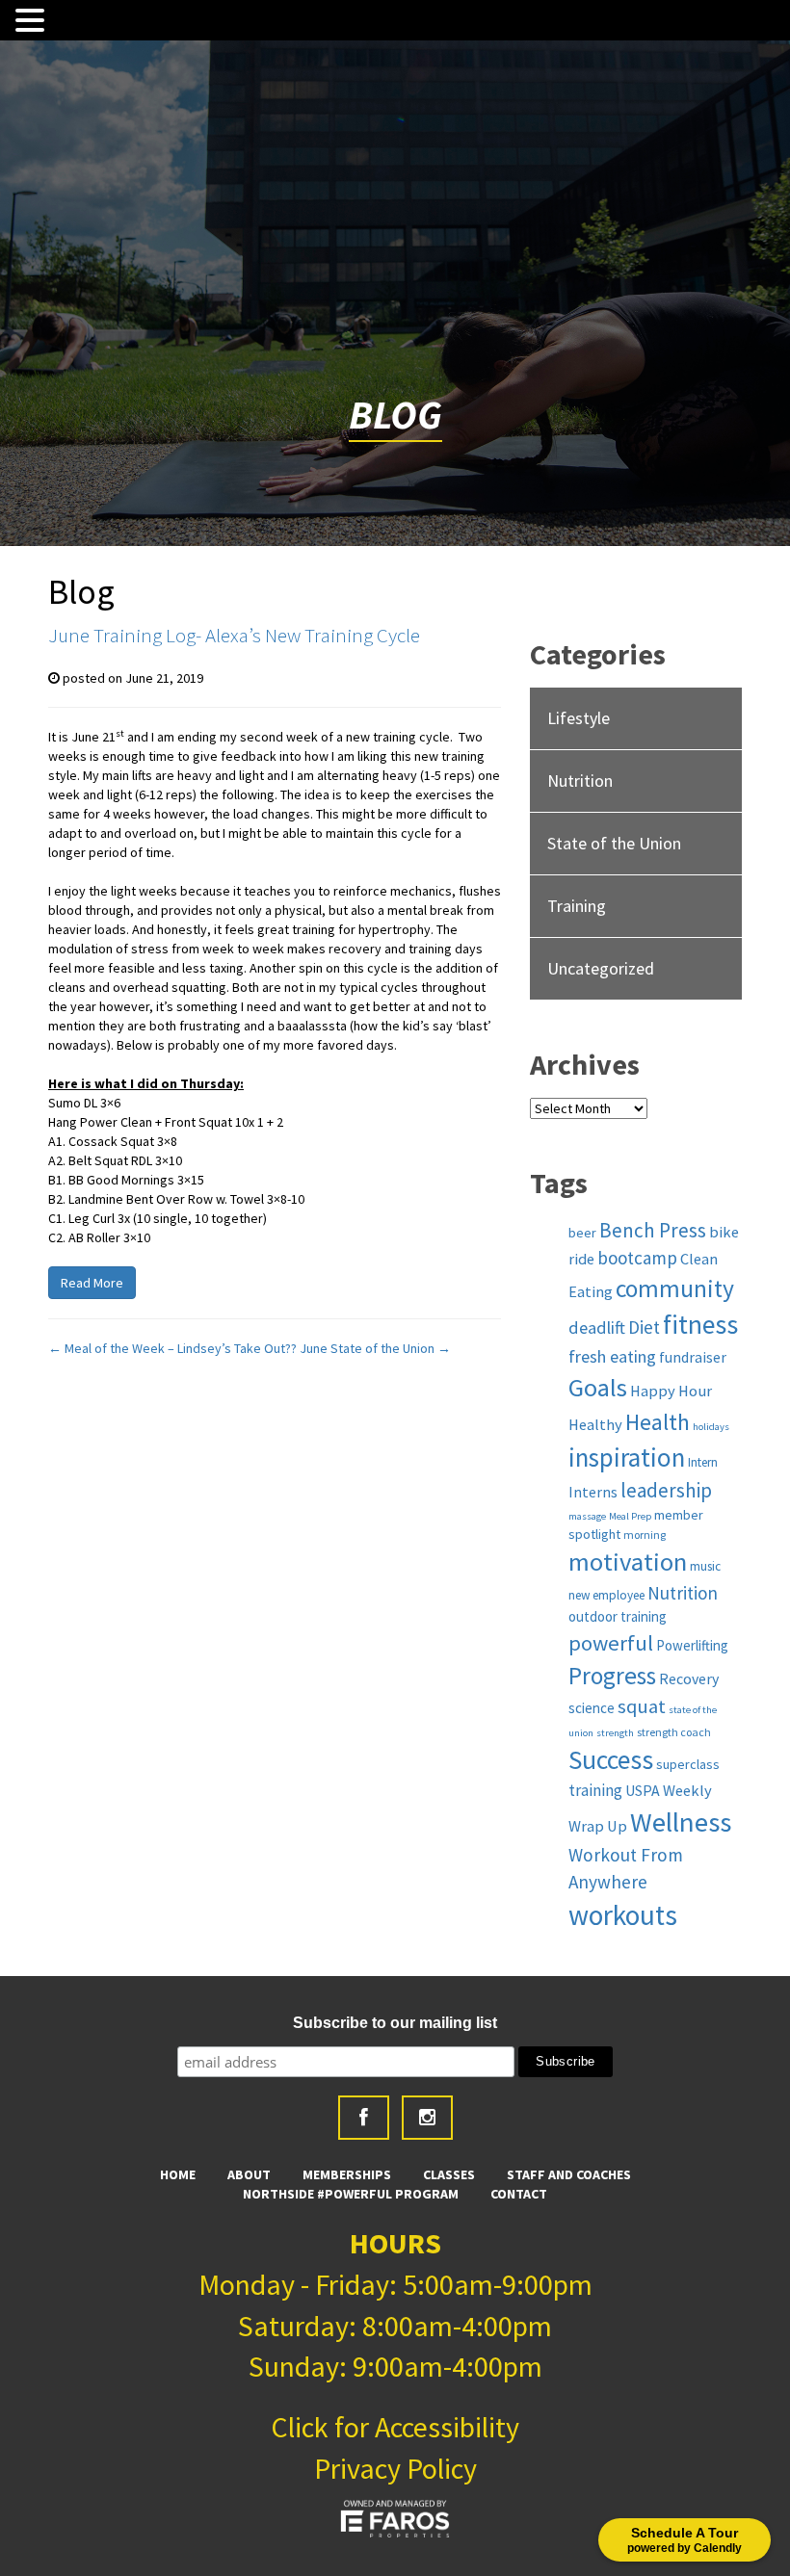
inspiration (627, 1457)
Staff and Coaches (569, 2174)
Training (577, 906)
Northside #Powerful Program (351, 2194)
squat (642, 1706)
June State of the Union (375, 1348)
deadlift (597, 1327)
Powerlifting (692, 1645)
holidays (711, 1427)
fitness (700, 1325)
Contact (519, 2194)
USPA (643, 1790)
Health (658, 1422)
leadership (666, 1490)
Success (611, 1760)
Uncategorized (601, 968)
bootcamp (637, 1258)
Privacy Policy (395, 2468)
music (705, 1566)
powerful (611, 1643)
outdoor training (618, 1616)
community (675, 1288)
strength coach (674, 1732)
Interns (593, 1492)
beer (582, 1233)
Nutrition (580, 781)
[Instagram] (427, 2118)
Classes (449, 2174)
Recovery (689, 1678)
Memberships (347, 2174)
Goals (598, 1387)
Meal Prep (630, 1516)
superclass (688, 1764)
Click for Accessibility (395, 2427)
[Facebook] (364, 2118)
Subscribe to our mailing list (395, 2023)
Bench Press (653, 1230)
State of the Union (614, 843)
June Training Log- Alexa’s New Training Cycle (234, 635)
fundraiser (693, 1357)
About (249, 2174)
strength (615, 1733)
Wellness (681, 1822)
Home (178, 2174)
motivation (628, 1561)
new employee (606, 1595)
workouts (623, 1915)
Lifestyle (579, 718)
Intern (703, 1462)
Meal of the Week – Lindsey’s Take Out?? (172, 1348)
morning (645, 1535)
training (595, 1790)
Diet (644, 1327)
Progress (612, 1676)
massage (587, 1516)
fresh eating (612, 1356)
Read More (92, 1283)
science (592, 1708)
